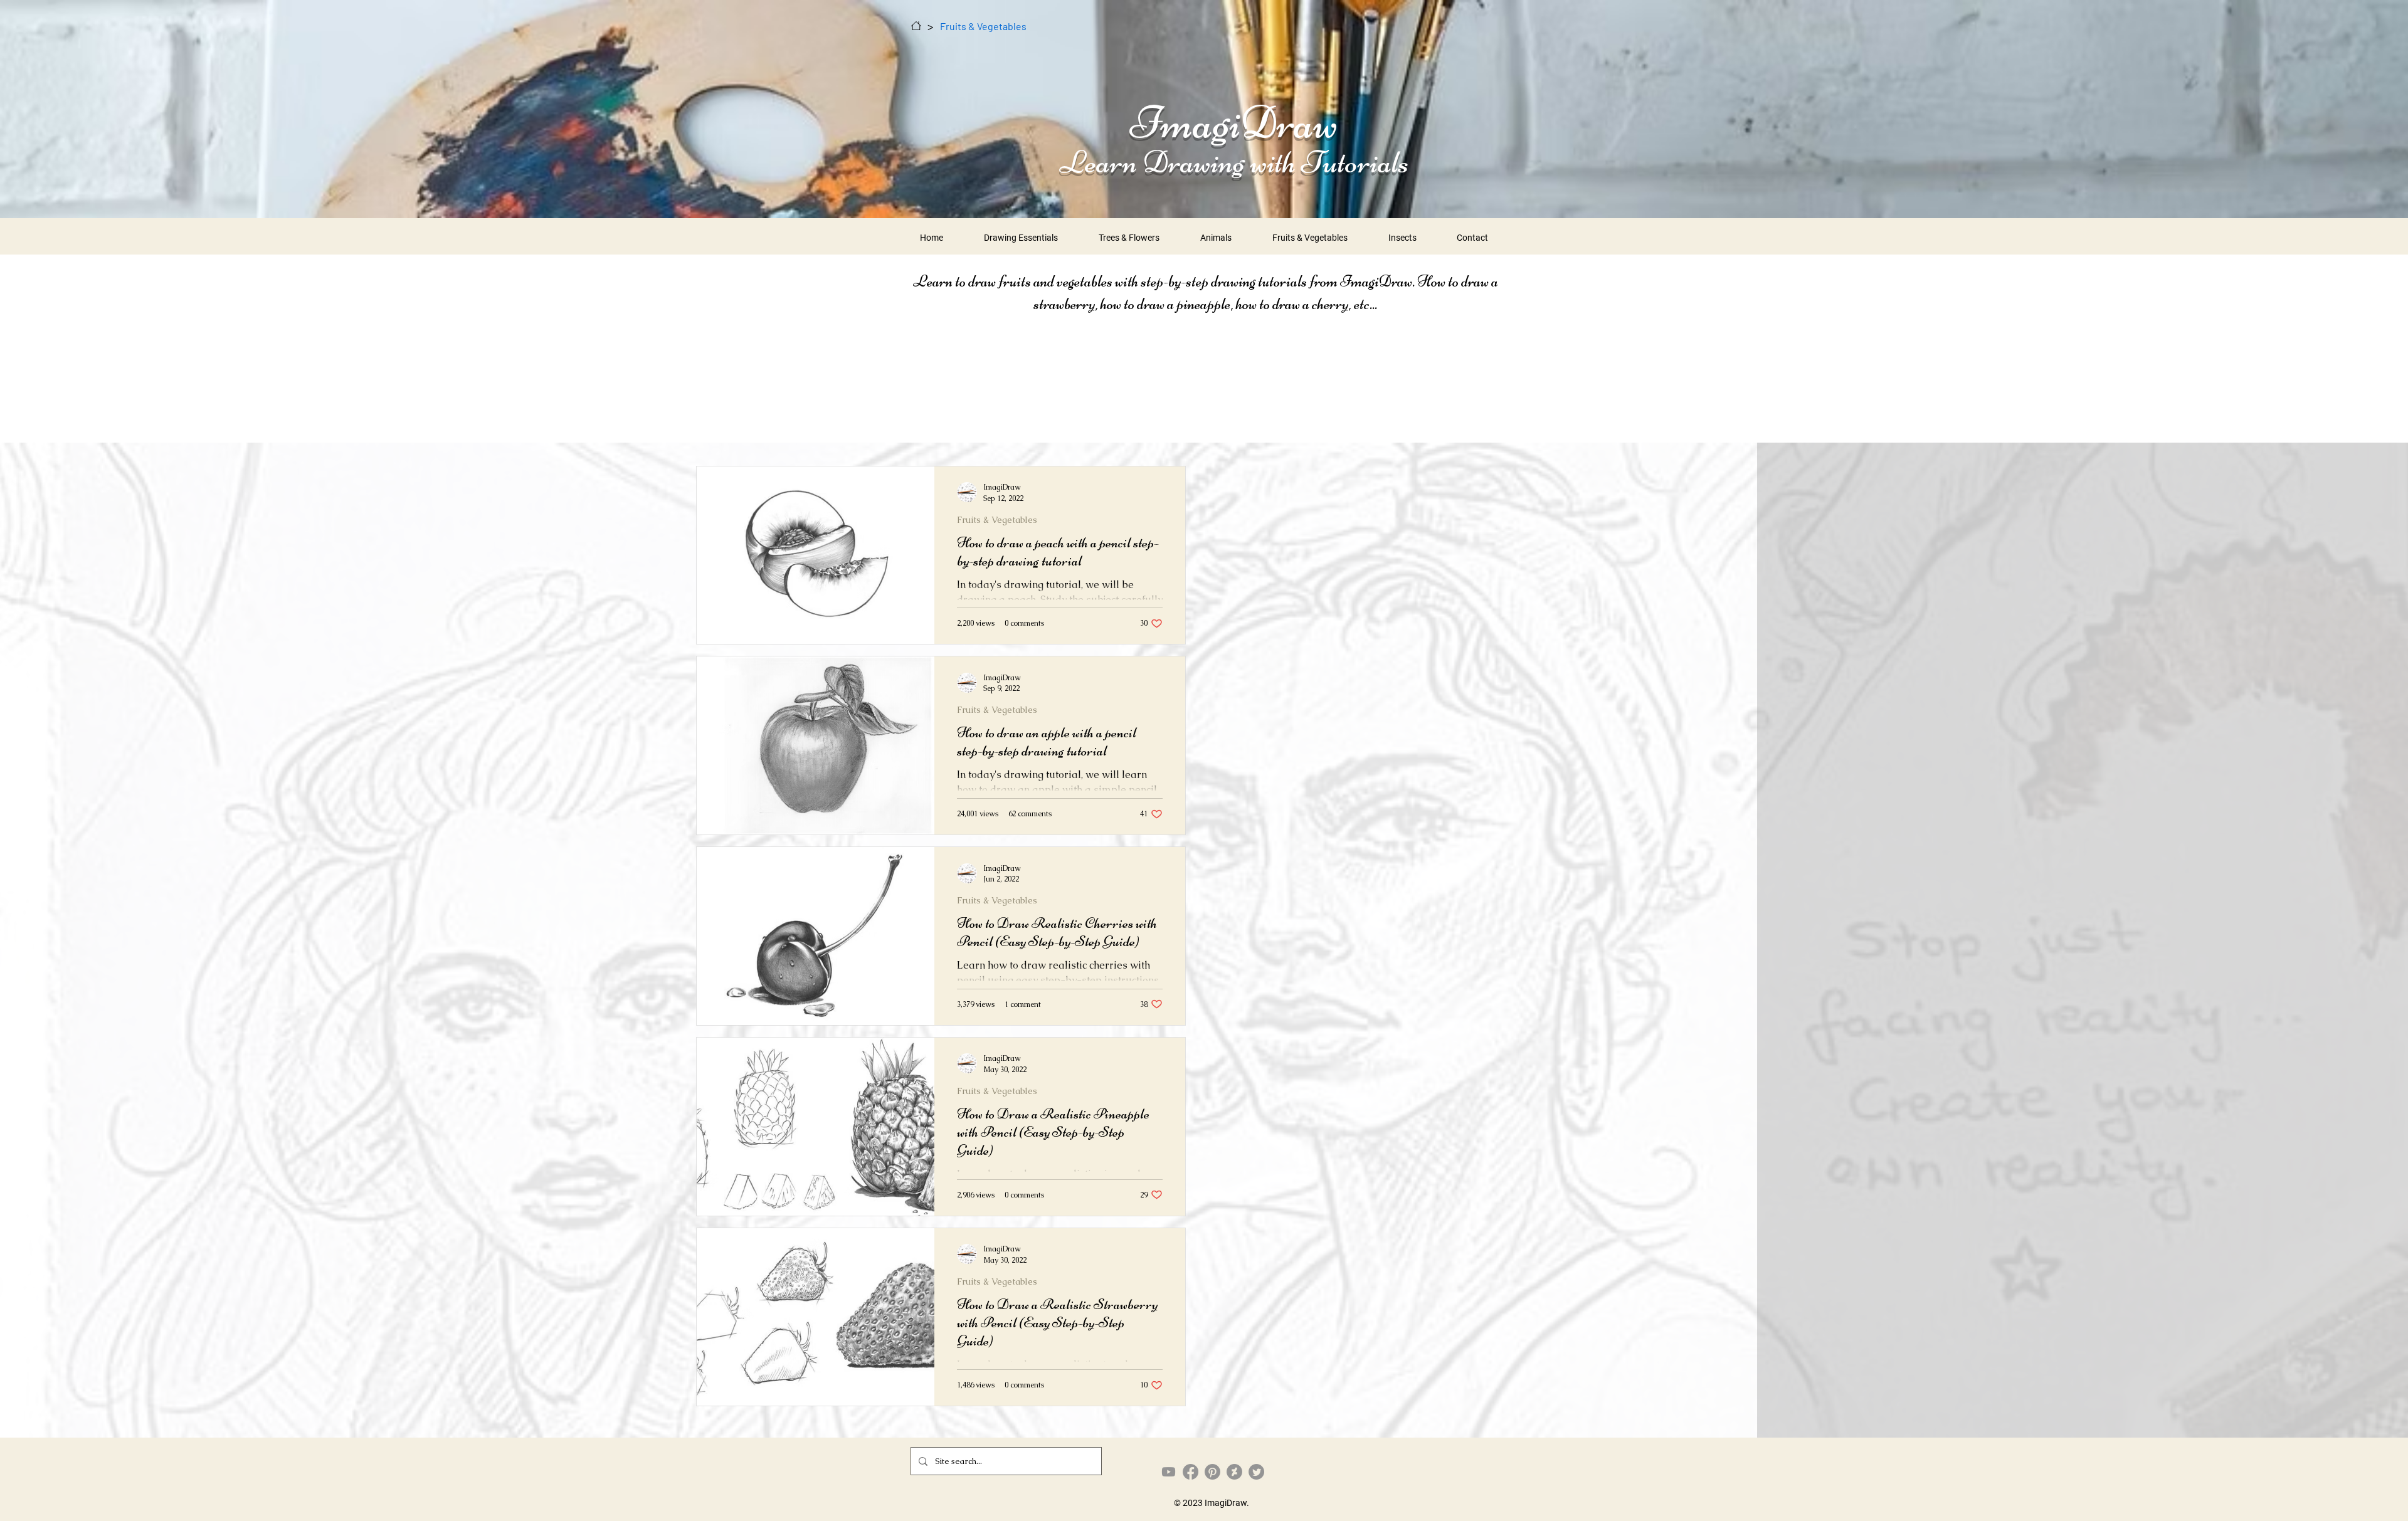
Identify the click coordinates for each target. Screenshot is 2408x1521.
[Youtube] (1169, 1472)
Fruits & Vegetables (997, 520)
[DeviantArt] (1234, 1472)
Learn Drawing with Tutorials (1234, 162)
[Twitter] (1256, 1472)
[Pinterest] (1212, 1472)
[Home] (916, 26)
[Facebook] (1191, 1472)
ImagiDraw (1234, 122)
